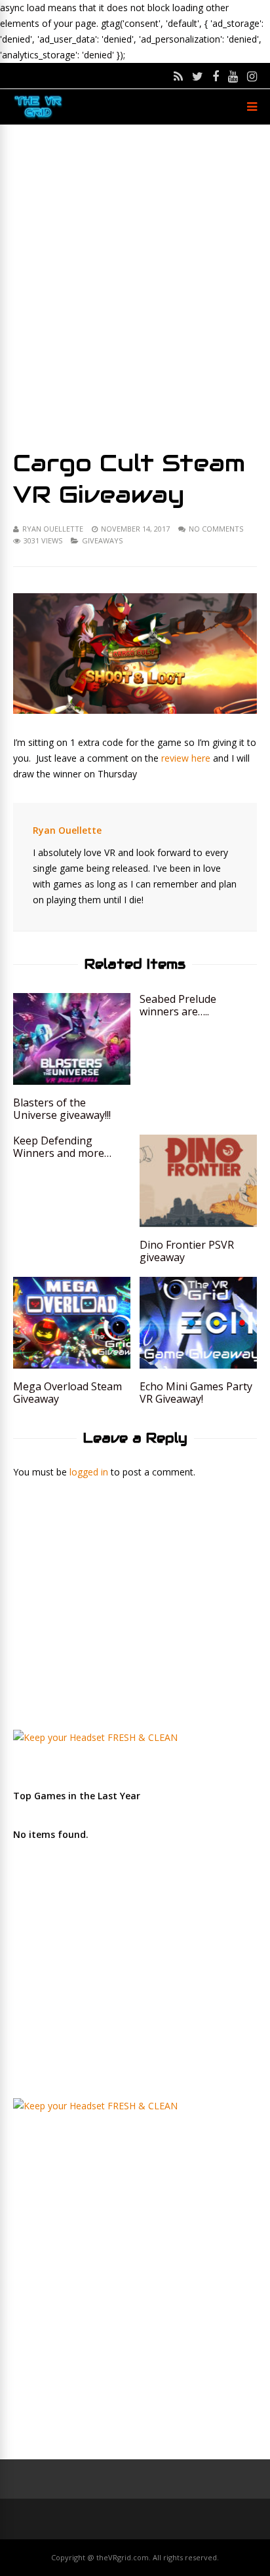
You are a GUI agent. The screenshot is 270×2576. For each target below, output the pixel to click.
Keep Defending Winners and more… (62, 1147)
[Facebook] (216, 76)
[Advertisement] (135, 286)
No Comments (216, 529)
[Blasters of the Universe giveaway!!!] (72, 1081)
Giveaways (102, 540)
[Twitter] (198, 76)
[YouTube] (233, 76)
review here (184, 758)
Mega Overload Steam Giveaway (67, 1393)
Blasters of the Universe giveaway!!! (62, 1109)
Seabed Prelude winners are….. (178, 1005)
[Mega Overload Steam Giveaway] (72, 1365)
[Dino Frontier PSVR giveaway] (198, 1223)
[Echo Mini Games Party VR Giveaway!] (198, 1365)
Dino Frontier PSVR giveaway (187, 1251)
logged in (89, 1472)
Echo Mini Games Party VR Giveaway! (196, 1393)
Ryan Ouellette (53, 529)
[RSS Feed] (178, 76)
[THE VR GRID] (38, 117)
